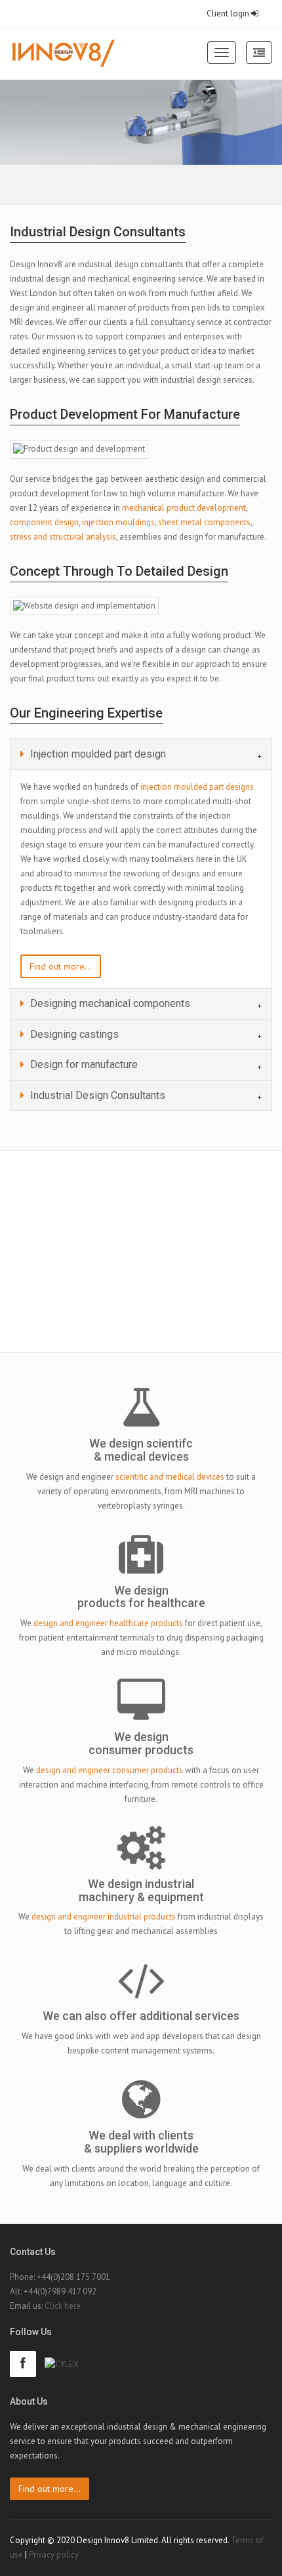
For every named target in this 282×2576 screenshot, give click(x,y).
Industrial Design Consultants (96, 1095)
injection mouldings (118, 522)
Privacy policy (54, 2555)
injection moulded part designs (197, 787)
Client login (229, 13)
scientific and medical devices (170, 1477)
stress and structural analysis (63, 537)
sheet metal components (204, 522)
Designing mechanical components (109, 1003)
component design (44, 522)
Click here (63, 2306)
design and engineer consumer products (110, 1770)
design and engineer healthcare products (108, 1623)
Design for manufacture (83, 1064)
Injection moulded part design (97, 754)
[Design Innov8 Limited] (63, 54)
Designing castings (73, 1034)
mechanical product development (184, 508)
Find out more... (61, 966)
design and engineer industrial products (104, 1917)
